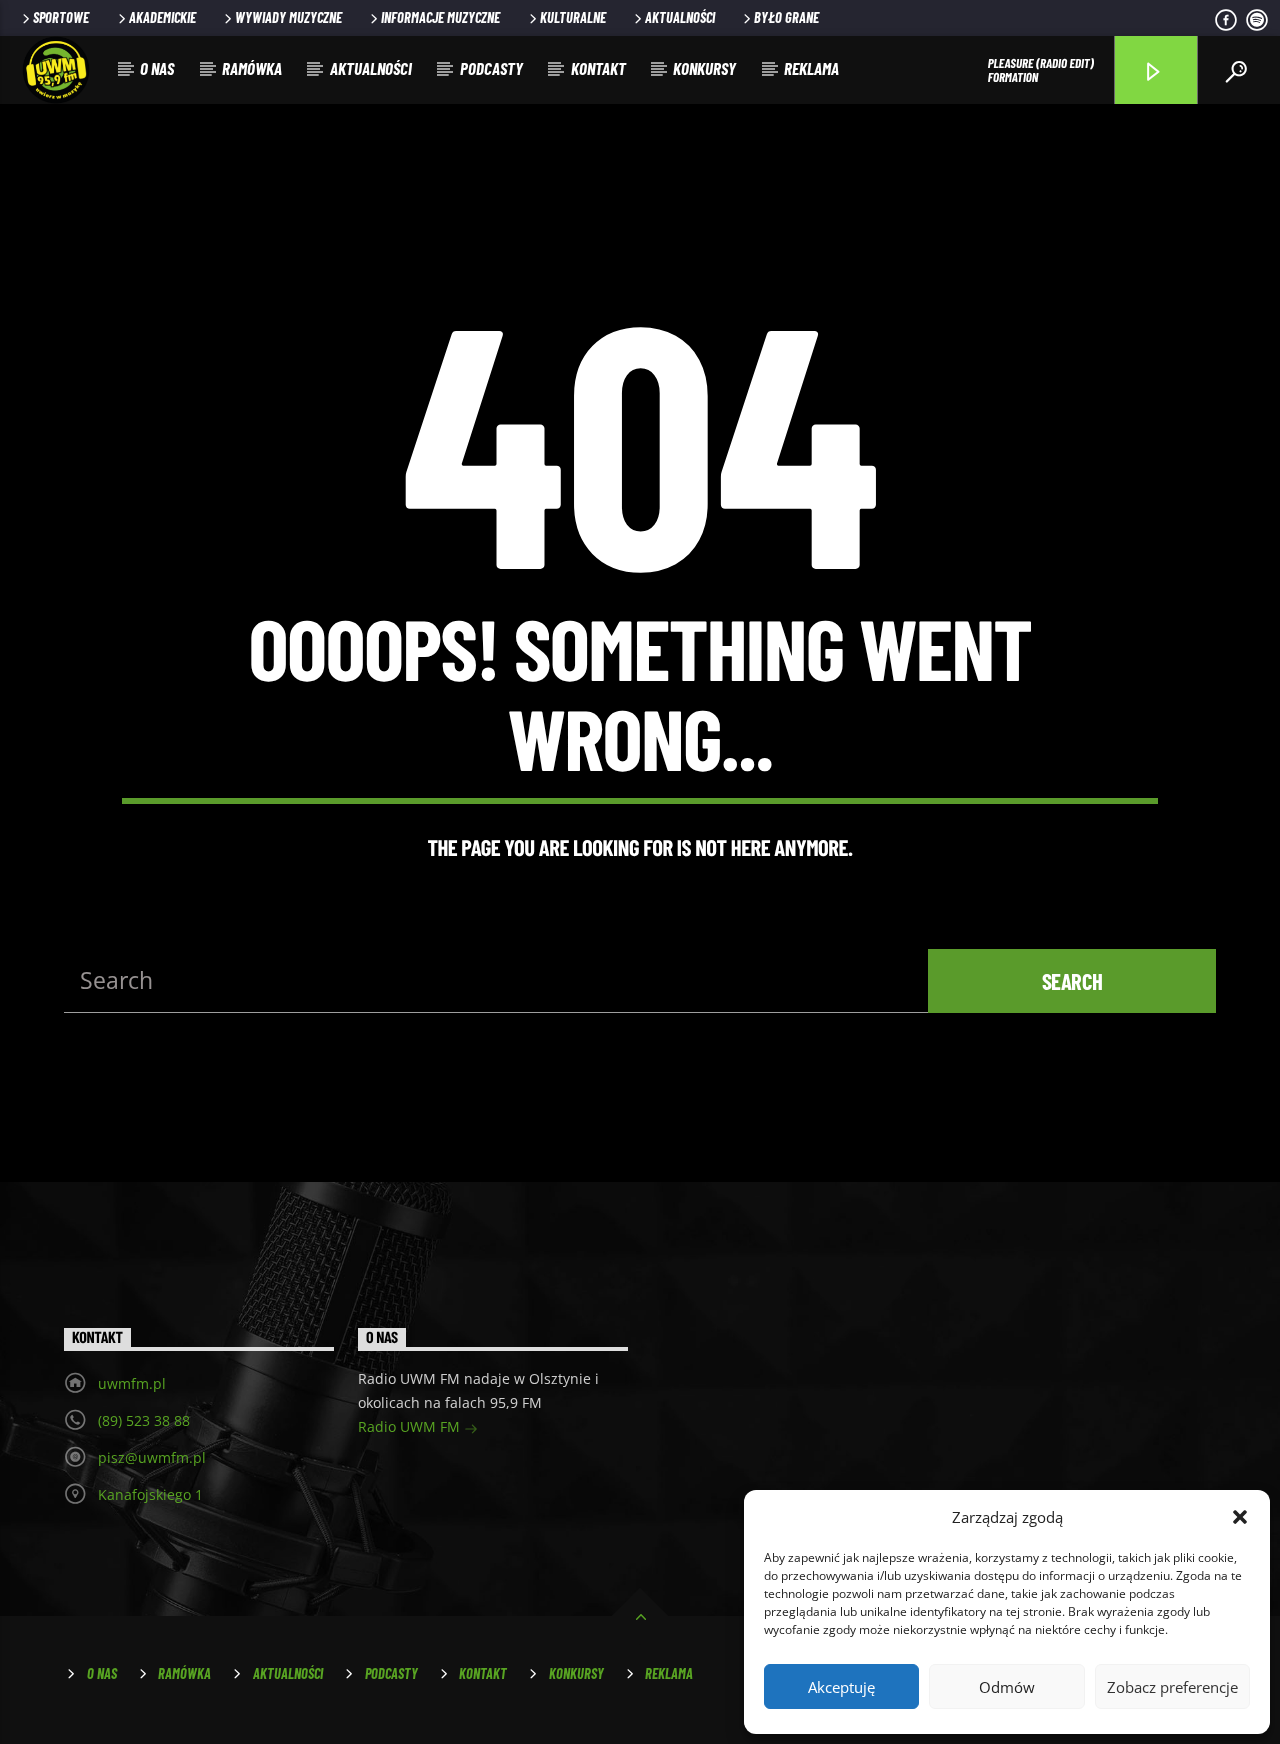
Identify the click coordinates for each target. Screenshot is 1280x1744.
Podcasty (491, 68)
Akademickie (162, 17)
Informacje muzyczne (440, 17)
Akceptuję (841, 1687)
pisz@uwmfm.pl (152, 1457)
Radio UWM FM (411, 1426)
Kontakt (598, 68)
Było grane (786, 17)
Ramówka (252, 68)
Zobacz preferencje (1172, 1687)
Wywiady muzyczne (288, 17)
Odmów (1007, 1687)
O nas (157, 68)
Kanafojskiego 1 (150, 1494)
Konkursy (704, 68)
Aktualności (680, 17)
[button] (1240, 1517)
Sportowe (61, 17)
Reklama (811, 68)
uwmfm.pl (132, 1383)
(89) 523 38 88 (144, 1420)
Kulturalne (573, 17)
